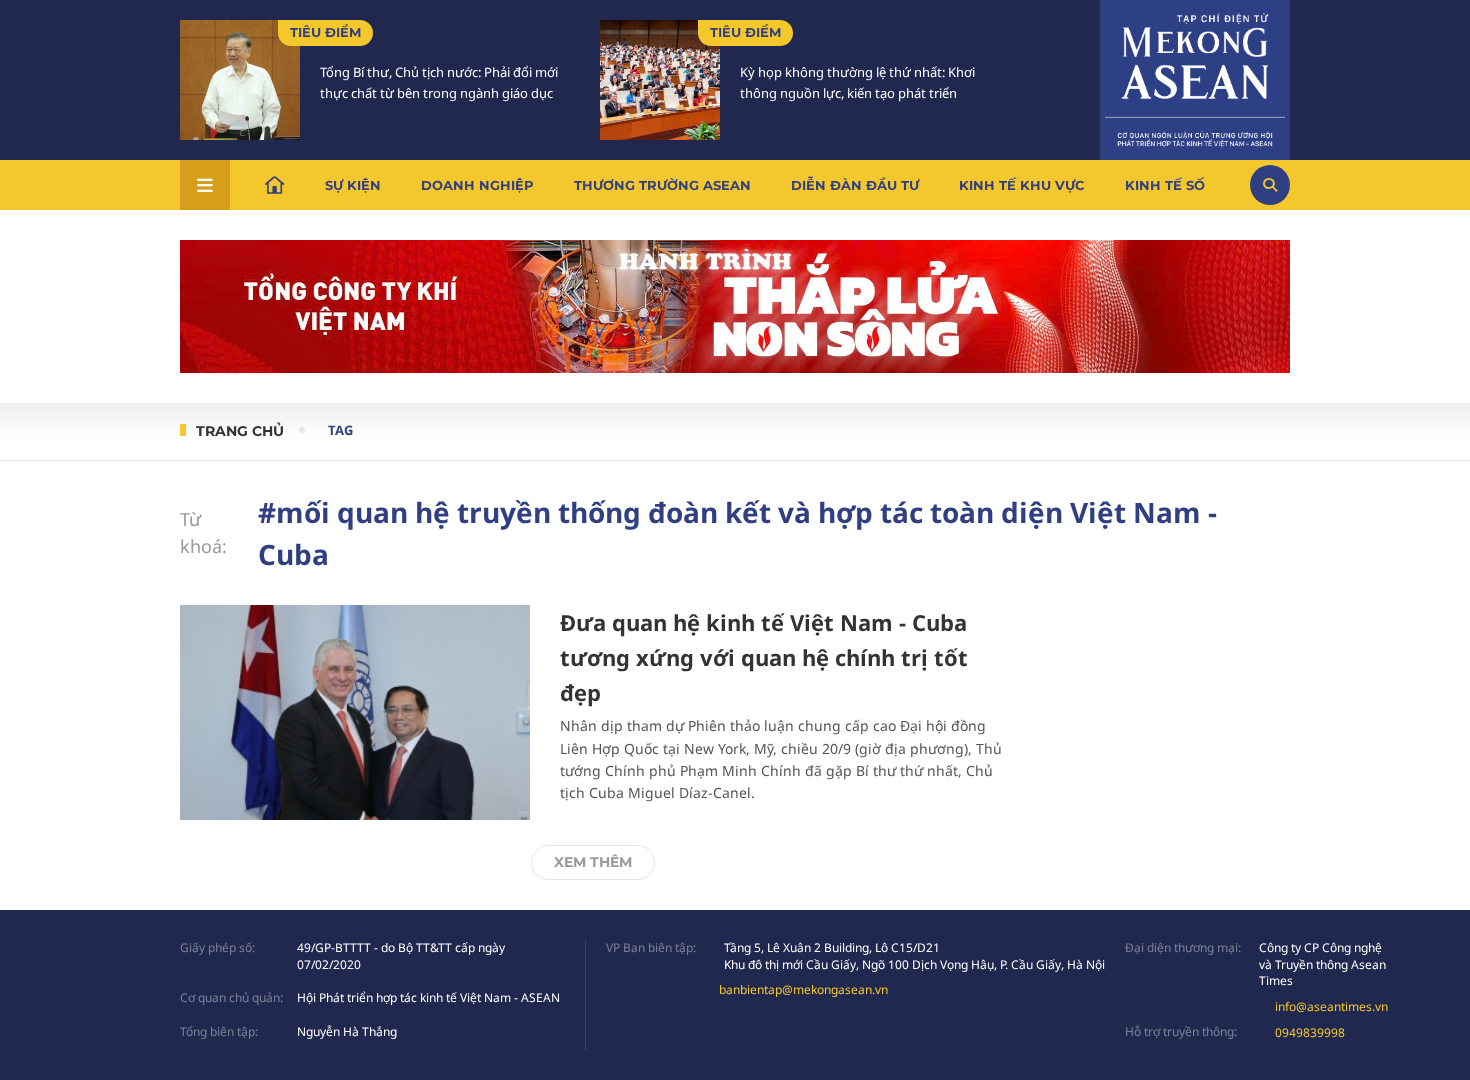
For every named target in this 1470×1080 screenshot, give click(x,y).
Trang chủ (240, 431)
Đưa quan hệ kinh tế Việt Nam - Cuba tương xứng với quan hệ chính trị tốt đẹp (764, 657)
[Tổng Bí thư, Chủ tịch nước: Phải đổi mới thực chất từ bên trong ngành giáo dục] (240, 80)
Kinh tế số (1165, 185)
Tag (340, 430)
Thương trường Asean (662, 185)
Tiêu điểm (325, 32)
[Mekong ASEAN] (1195, 77)
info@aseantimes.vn (1331, 1006)
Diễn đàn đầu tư (855, 185)
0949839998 (1310, 1032)
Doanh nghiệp (477, 185)
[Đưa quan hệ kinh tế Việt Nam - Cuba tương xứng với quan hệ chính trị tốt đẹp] (355, 712)
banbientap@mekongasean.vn (803, 989)
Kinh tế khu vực (1022, 185)
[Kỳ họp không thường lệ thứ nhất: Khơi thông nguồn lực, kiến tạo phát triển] (660, 80)
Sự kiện (353, 185)
